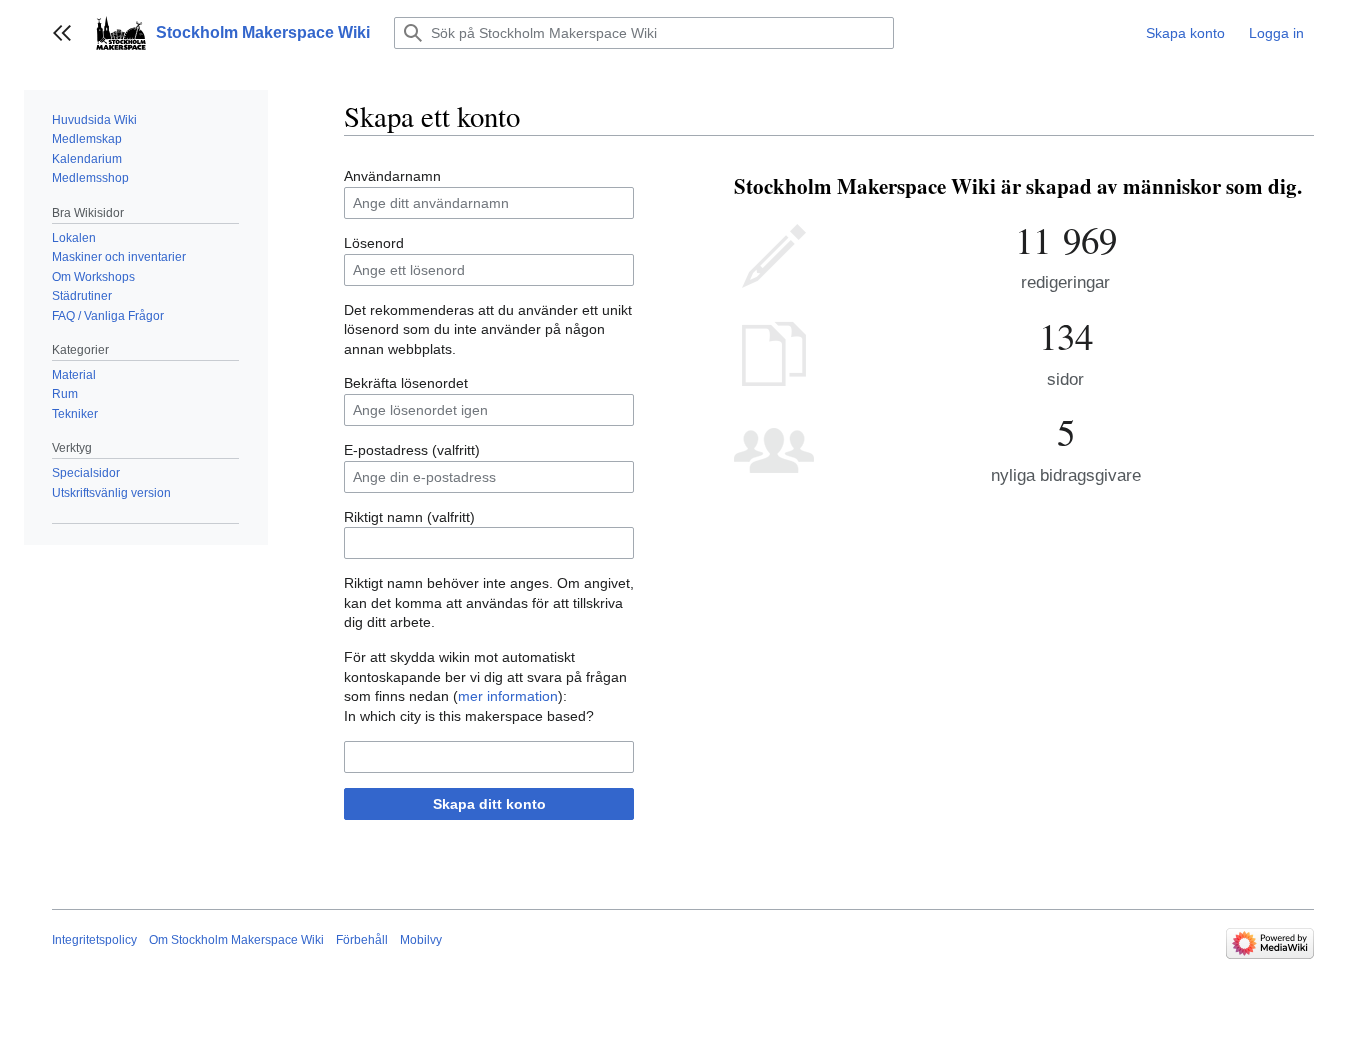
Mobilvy (421, 940)
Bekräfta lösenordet (406, 383)
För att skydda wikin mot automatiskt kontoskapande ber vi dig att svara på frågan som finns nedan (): (485, 676)
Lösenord (374, 243)
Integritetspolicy (94, 940)
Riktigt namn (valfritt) (409, 517)
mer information (508, 696)
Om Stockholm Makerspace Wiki (236, 940)
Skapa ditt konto (489, 804)
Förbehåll (362, 940)
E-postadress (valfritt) (412, 450)
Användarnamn (392, 176)
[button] (62, 33)
